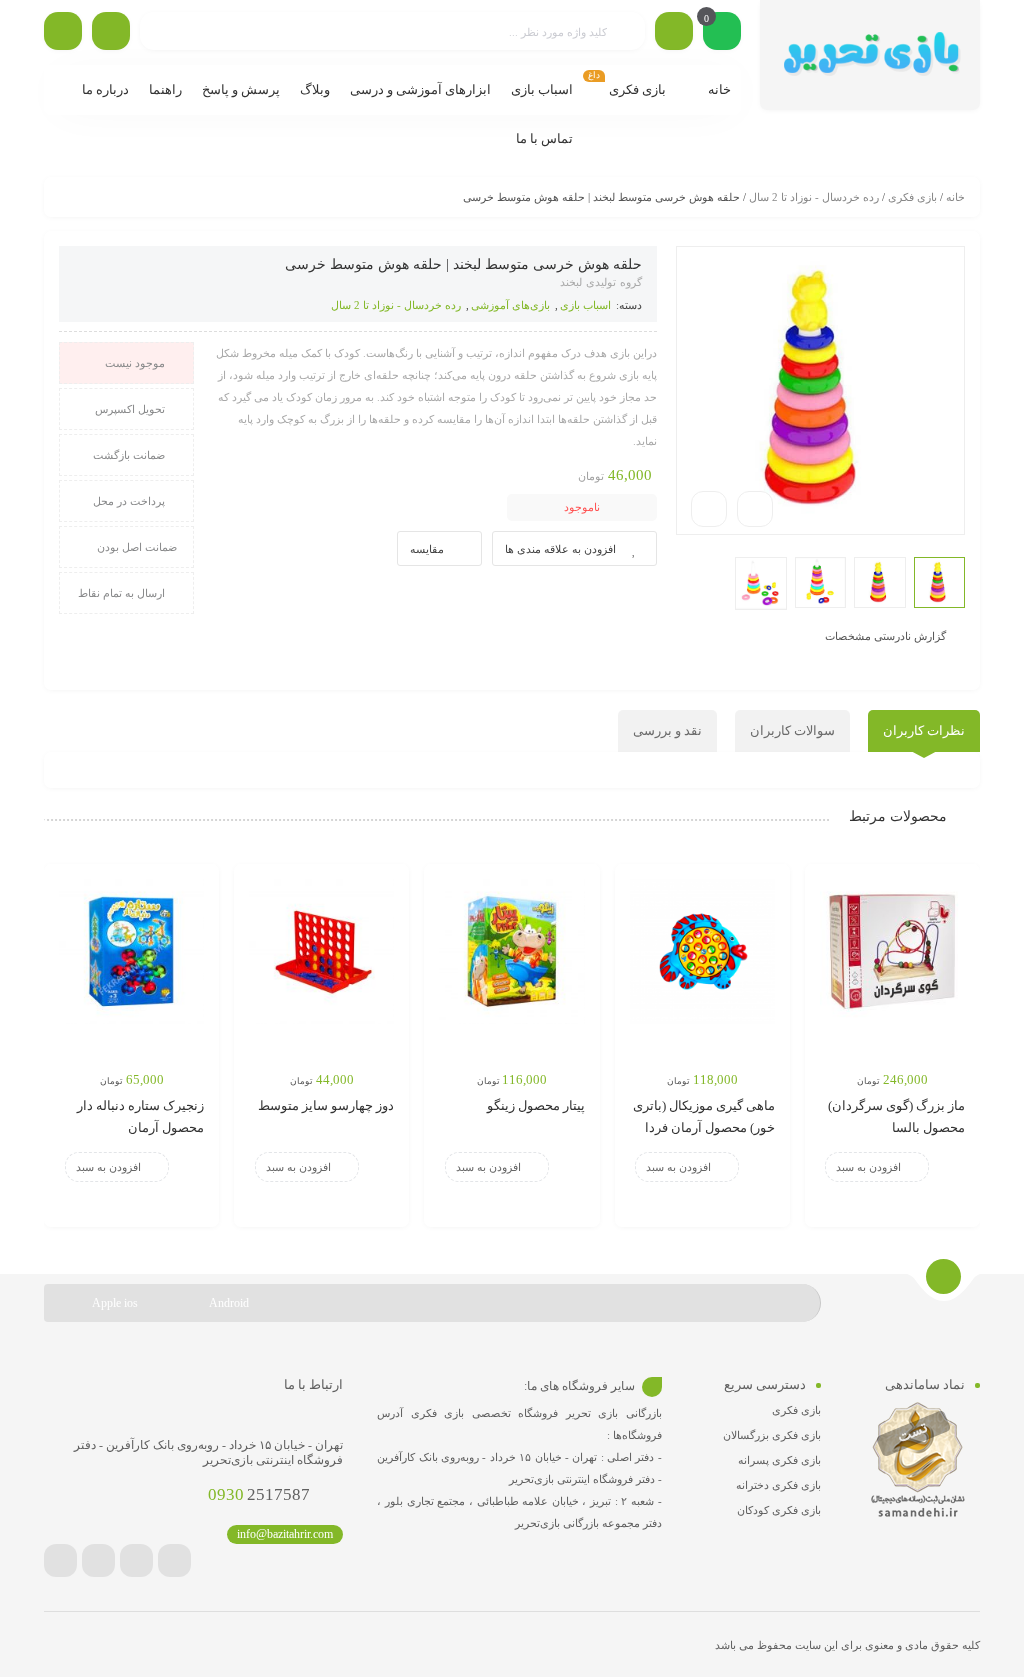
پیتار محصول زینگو (536, 1105)
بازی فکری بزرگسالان (772, 1435)
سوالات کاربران (792, 730)
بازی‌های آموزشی (510, 305)
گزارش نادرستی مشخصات (885, 635)
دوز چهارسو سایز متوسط (326, 1105)
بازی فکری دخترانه (778, 1485)
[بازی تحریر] (870, 55)
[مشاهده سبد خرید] (722, 33)
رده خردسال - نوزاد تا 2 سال (814, 197)
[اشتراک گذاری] (755, 509)
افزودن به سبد (868, 1167)
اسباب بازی (585, 305)
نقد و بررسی (667, 730)
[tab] (924, 731)
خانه (955, 197)
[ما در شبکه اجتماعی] (63, 31)
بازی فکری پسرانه (779, 1460)
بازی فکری (912, 197)
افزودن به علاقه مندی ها (560, 549)
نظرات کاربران (924, 730)
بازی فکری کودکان (779, 1510)
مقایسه (427, 549)
